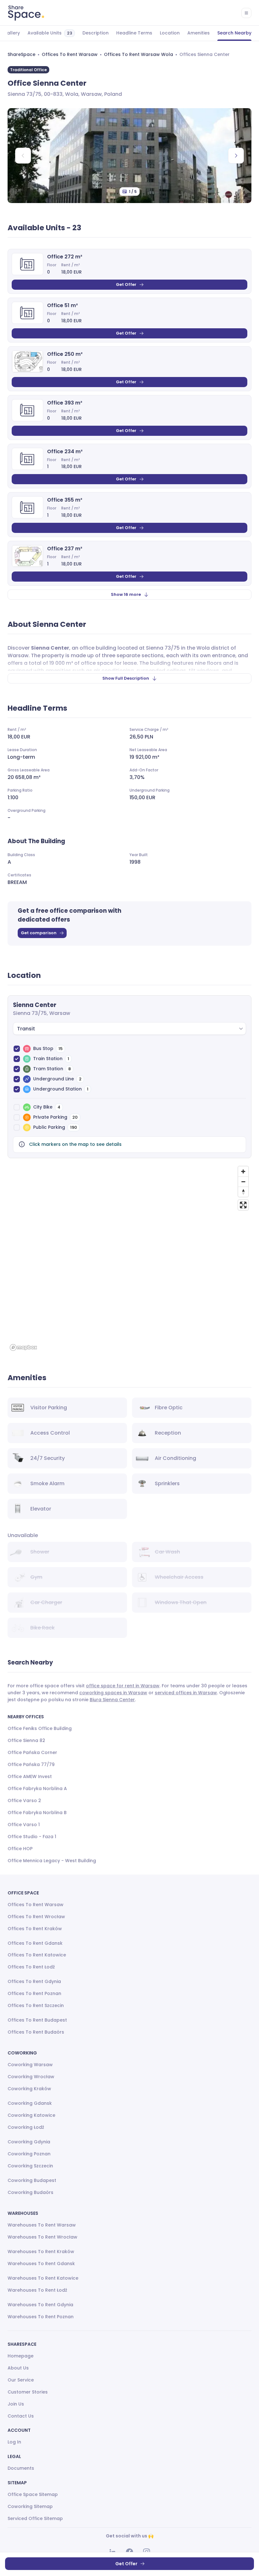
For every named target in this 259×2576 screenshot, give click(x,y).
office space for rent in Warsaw (123, 1686)
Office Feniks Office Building (40, 1728)
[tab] (12, 33)
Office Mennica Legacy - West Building (52, 1861)
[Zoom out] (243, 1182)
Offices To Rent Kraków (35, 1929)
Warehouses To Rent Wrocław (42, 2237)
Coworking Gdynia (29, 2142)
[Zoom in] (243, 1171)
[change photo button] (236, 156)
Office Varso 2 (24, 1801)
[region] (129, 1258)
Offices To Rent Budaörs (36, 2032)
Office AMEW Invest (30, 1776)
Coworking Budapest (32, 2180)
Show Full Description (126, 678)
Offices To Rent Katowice (37, 1955)
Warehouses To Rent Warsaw (42, 2225)
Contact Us (21, 2416)
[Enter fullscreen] (243, 1205)
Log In (14, 2442)
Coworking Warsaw (30, 2065)
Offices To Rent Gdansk (35, 1943)
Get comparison (39, 933)
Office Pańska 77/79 (31, 1764)
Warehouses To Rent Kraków (41, 2252)
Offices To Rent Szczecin (36, 2005)
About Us (18, 2368)
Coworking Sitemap (30, 2506)
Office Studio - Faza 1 (32, 1837)
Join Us (16, 2404)
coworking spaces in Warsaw (113, 1693)
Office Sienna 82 (26, 1740)
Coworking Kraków (29, 2089)
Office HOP (20, 1849)
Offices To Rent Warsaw (70, 54)
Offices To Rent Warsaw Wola (139, 54)
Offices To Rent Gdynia (34, 1981)
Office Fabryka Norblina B (37, 1813)
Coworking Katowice (31, 2115)
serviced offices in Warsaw (186, 1693)
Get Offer (126, 284)
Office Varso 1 (24, 1825)
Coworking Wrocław (31, 2077)
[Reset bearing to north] (243, 1192)
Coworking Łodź (26, 2127)
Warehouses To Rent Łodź (37, 2290)
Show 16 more (126, 594)
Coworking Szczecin (30, 2166)
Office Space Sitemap (33, 2494)
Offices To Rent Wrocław (36, 1917)
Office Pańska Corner (32, 1752)
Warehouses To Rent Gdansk (41, 2264)
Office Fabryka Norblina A (37, 1788)
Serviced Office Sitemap (35, 2518)
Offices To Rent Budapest (37, 2020)
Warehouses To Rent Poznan (41, 2317)
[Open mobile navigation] (246, 13)
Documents (21, 2468)
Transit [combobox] (26, 1029)
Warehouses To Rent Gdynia (40, 2305)
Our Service (21, 2380)
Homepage (21, 2356)
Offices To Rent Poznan (34, 1993)
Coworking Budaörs (30, 2192)
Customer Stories (28, 2392)
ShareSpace (21, 54)
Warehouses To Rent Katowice (43, 2278)
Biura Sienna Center (112, 1700)
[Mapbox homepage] (23, 1347)
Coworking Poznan (29, 2154)
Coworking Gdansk (30, 2103)
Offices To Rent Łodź (31, 1967)
